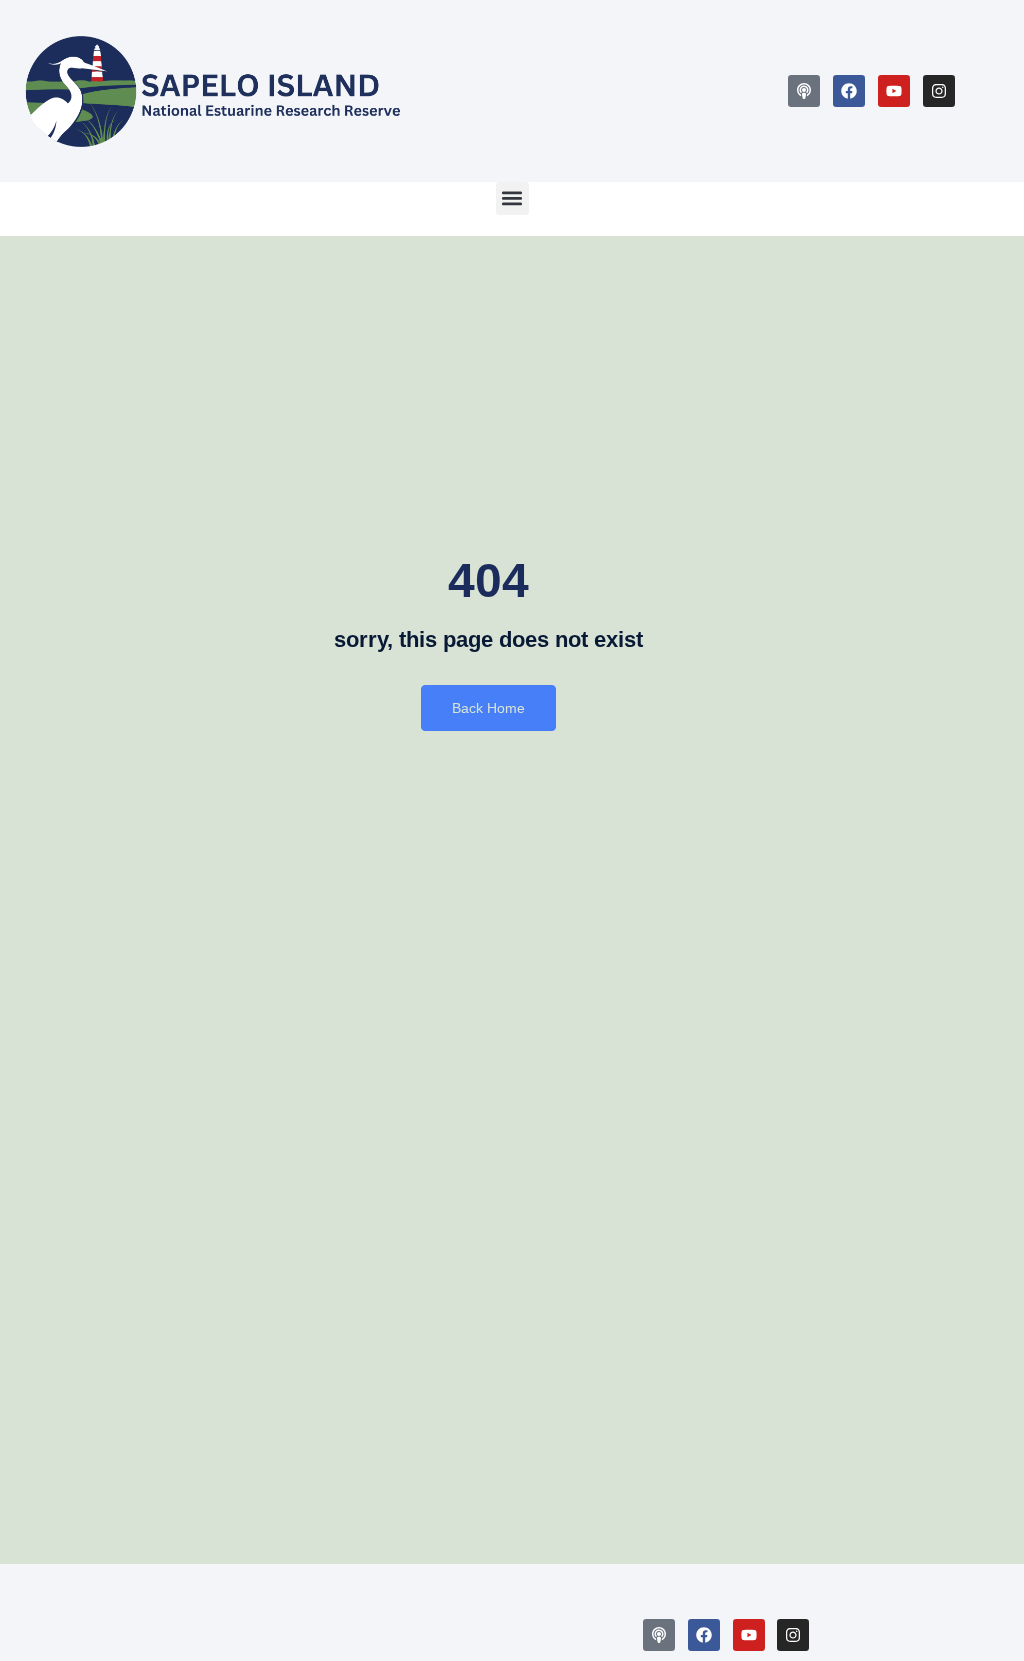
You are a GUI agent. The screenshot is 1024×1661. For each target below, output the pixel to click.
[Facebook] (849, 91)
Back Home (488, 708)
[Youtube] (894, 91)
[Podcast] (804, 91)
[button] (512, 198)
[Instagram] (939, 91)
